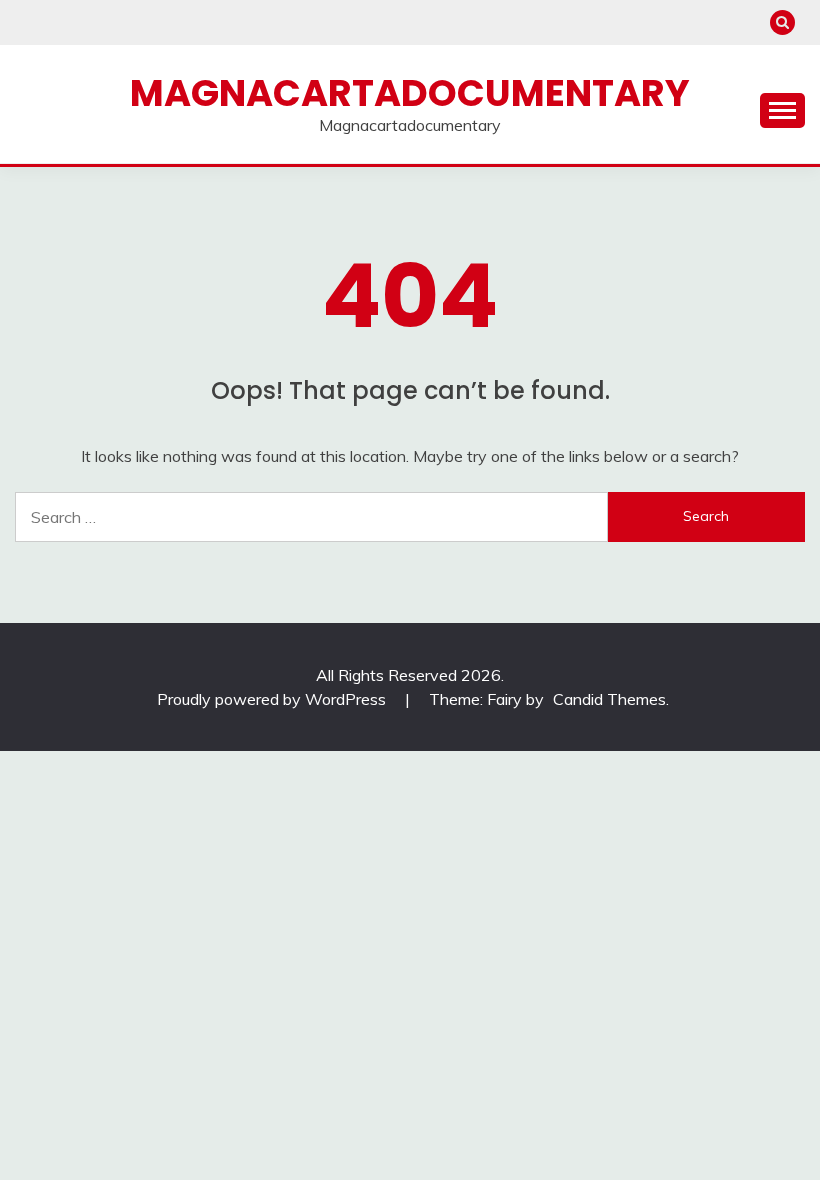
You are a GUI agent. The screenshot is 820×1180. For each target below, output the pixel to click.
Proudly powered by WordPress (273, 699)
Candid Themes (609, 699)
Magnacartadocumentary (410, 93)
